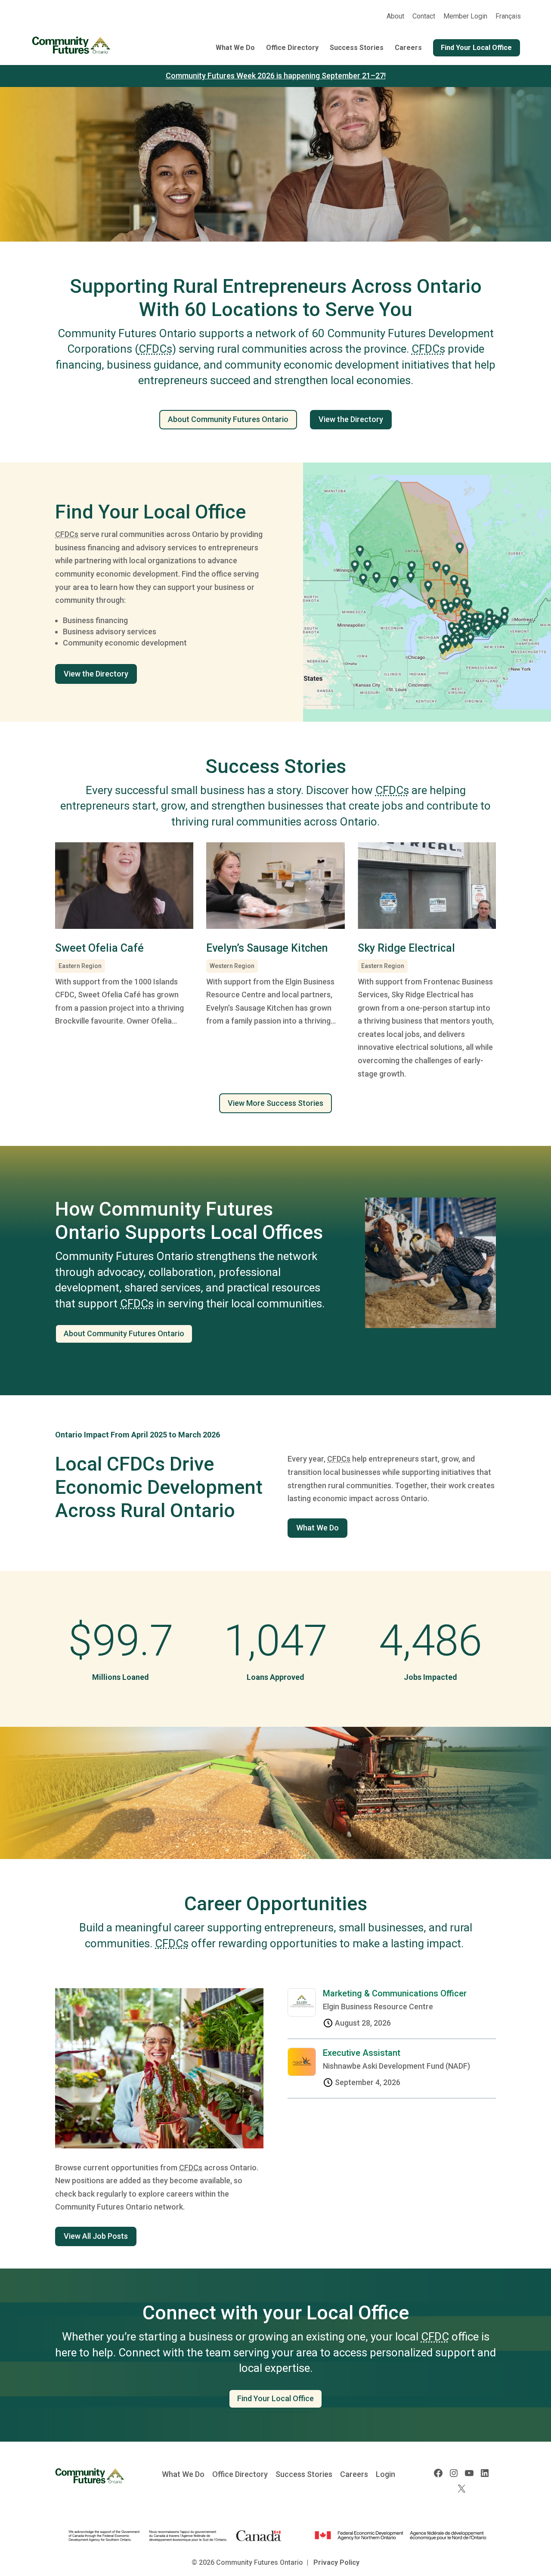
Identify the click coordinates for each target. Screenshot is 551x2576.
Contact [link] (424, 17)
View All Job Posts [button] (96, 2236)
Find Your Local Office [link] (476, 48)
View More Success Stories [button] (275, 1103)
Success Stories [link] (357, 48)
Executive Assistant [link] (362, 2053)
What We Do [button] (317, 1528)
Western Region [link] (232, 966)
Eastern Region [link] (80, 966)
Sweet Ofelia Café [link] (99, 948)
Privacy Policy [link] (336, 2562)
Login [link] (385, 2474)
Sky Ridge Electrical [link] (406, 948)
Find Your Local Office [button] (275, 2398)
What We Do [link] (235, 48)
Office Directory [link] (292, 48)
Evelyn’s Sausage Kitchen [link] (267, 948)
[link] (508, 19)
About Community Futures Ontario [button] (228, 419)
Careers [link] (408, 48)
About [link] (395, 17)
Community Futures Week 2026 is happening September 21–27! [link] (276, 76)
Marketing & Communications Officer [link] (395, 1993)
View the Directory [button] (351, 419)
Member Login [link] (465, 17)
